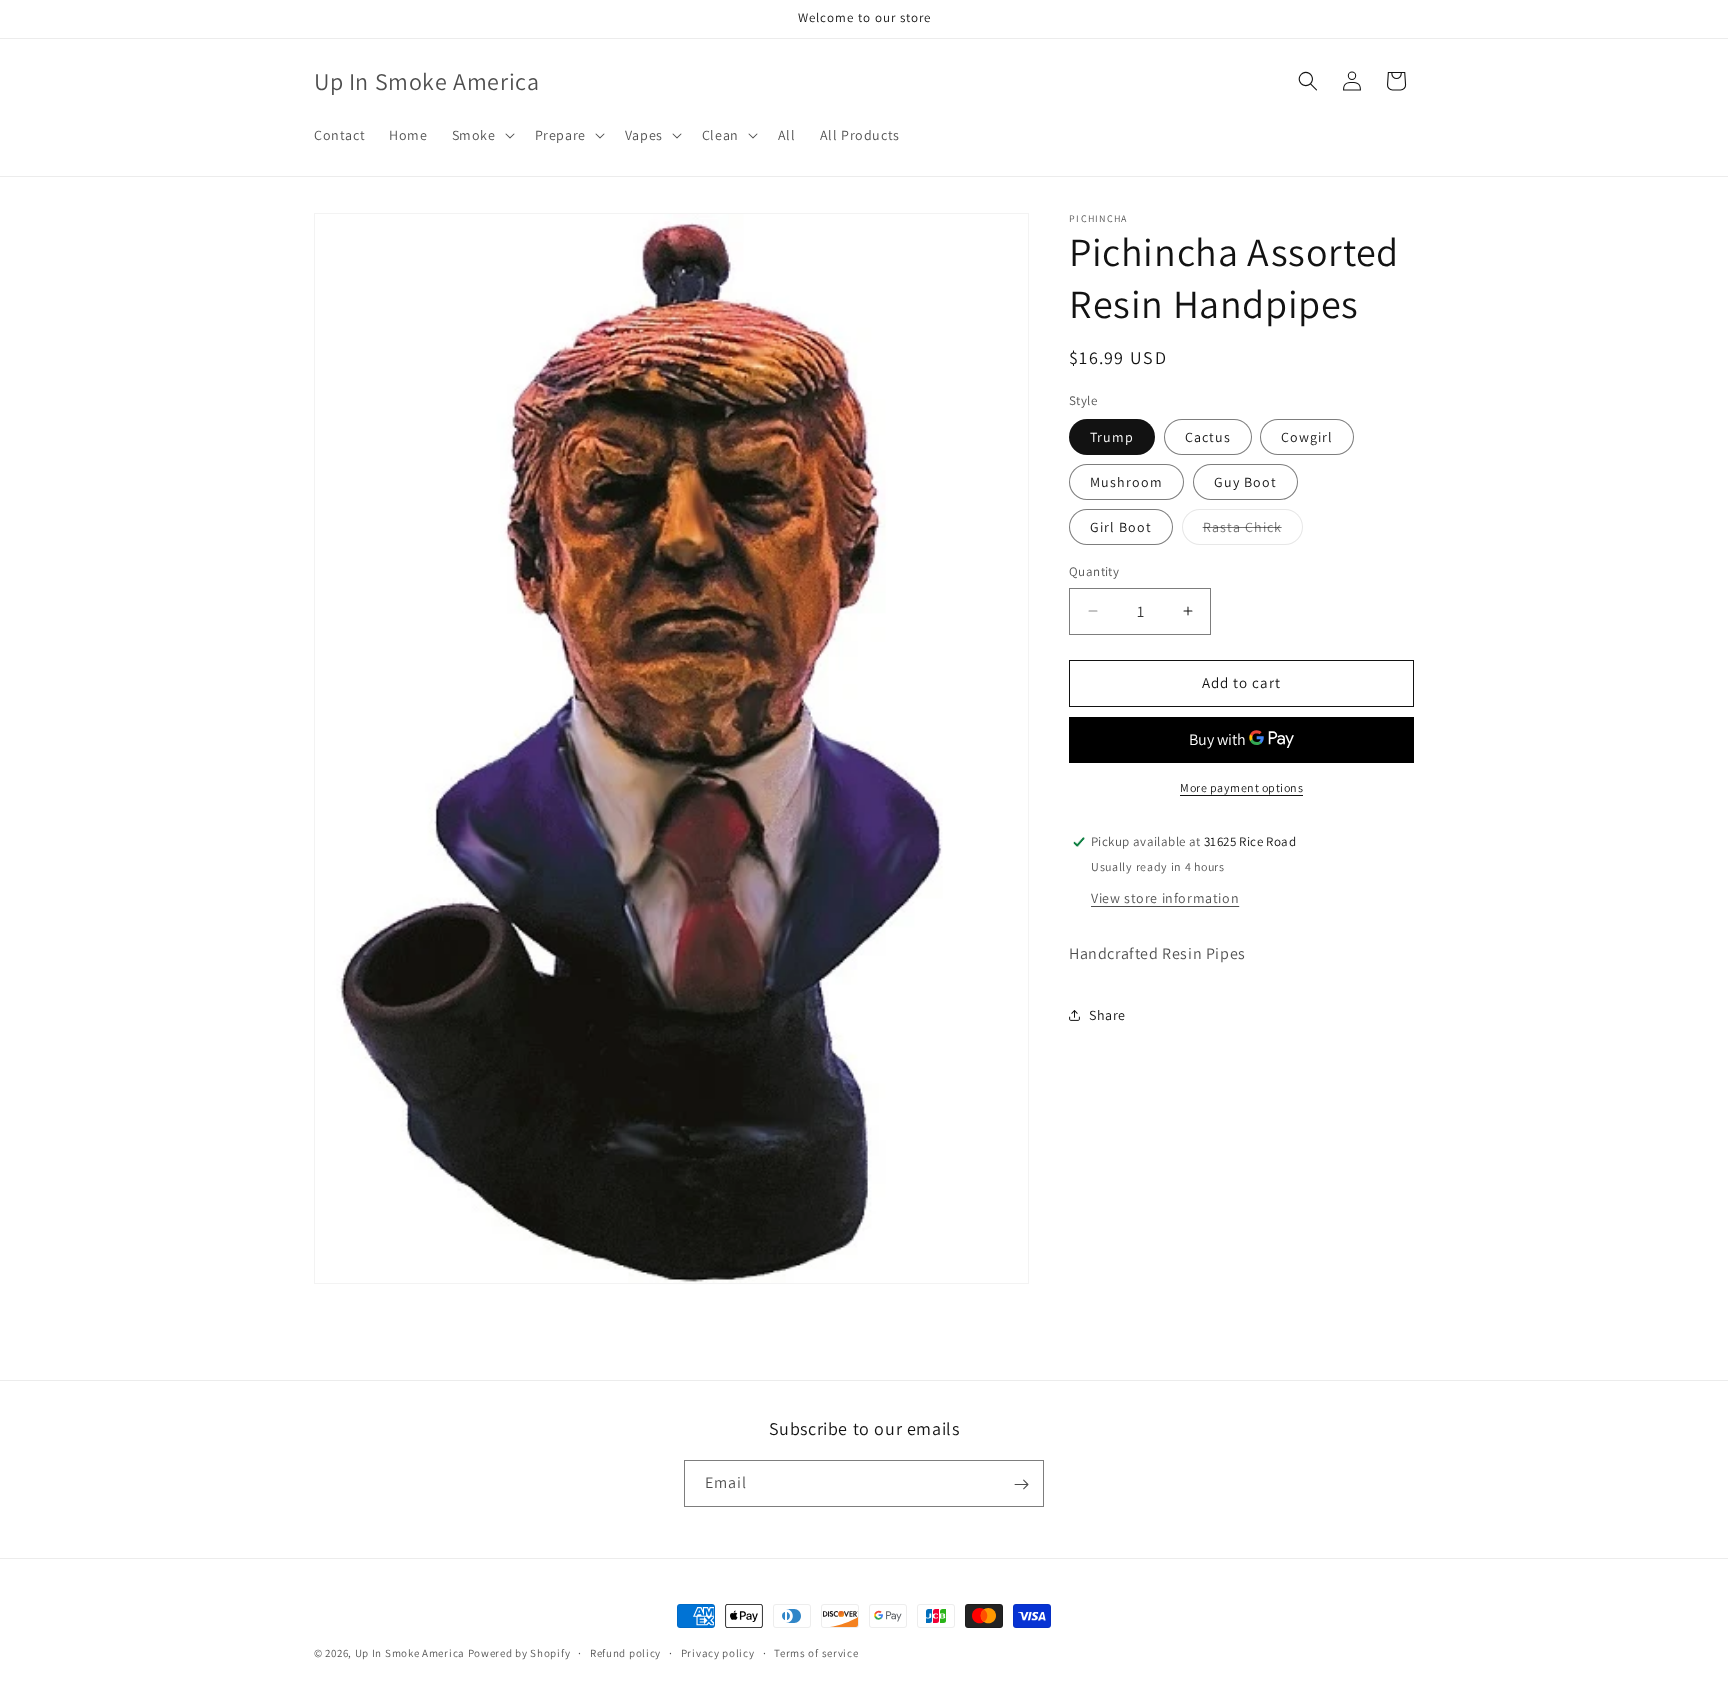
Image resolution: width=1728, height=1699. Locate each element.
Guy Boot (1245, 482)
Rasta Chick (1253, 531)
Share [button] (1107, 1015)
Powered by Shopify (519, 1653)
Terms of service (816, 1652)
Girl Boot (1121, 527)
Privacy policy (718, 1652)
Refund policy (625, 1652)
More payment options (1241, 787)
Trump (1112, 437)
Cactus (1208, 437)
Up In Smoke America (410, 1653)
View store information (1165, 898)
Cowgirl (1307, 437)
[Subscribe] (1021, 1484)
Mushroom (1126, 482)
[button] (481, 135)
